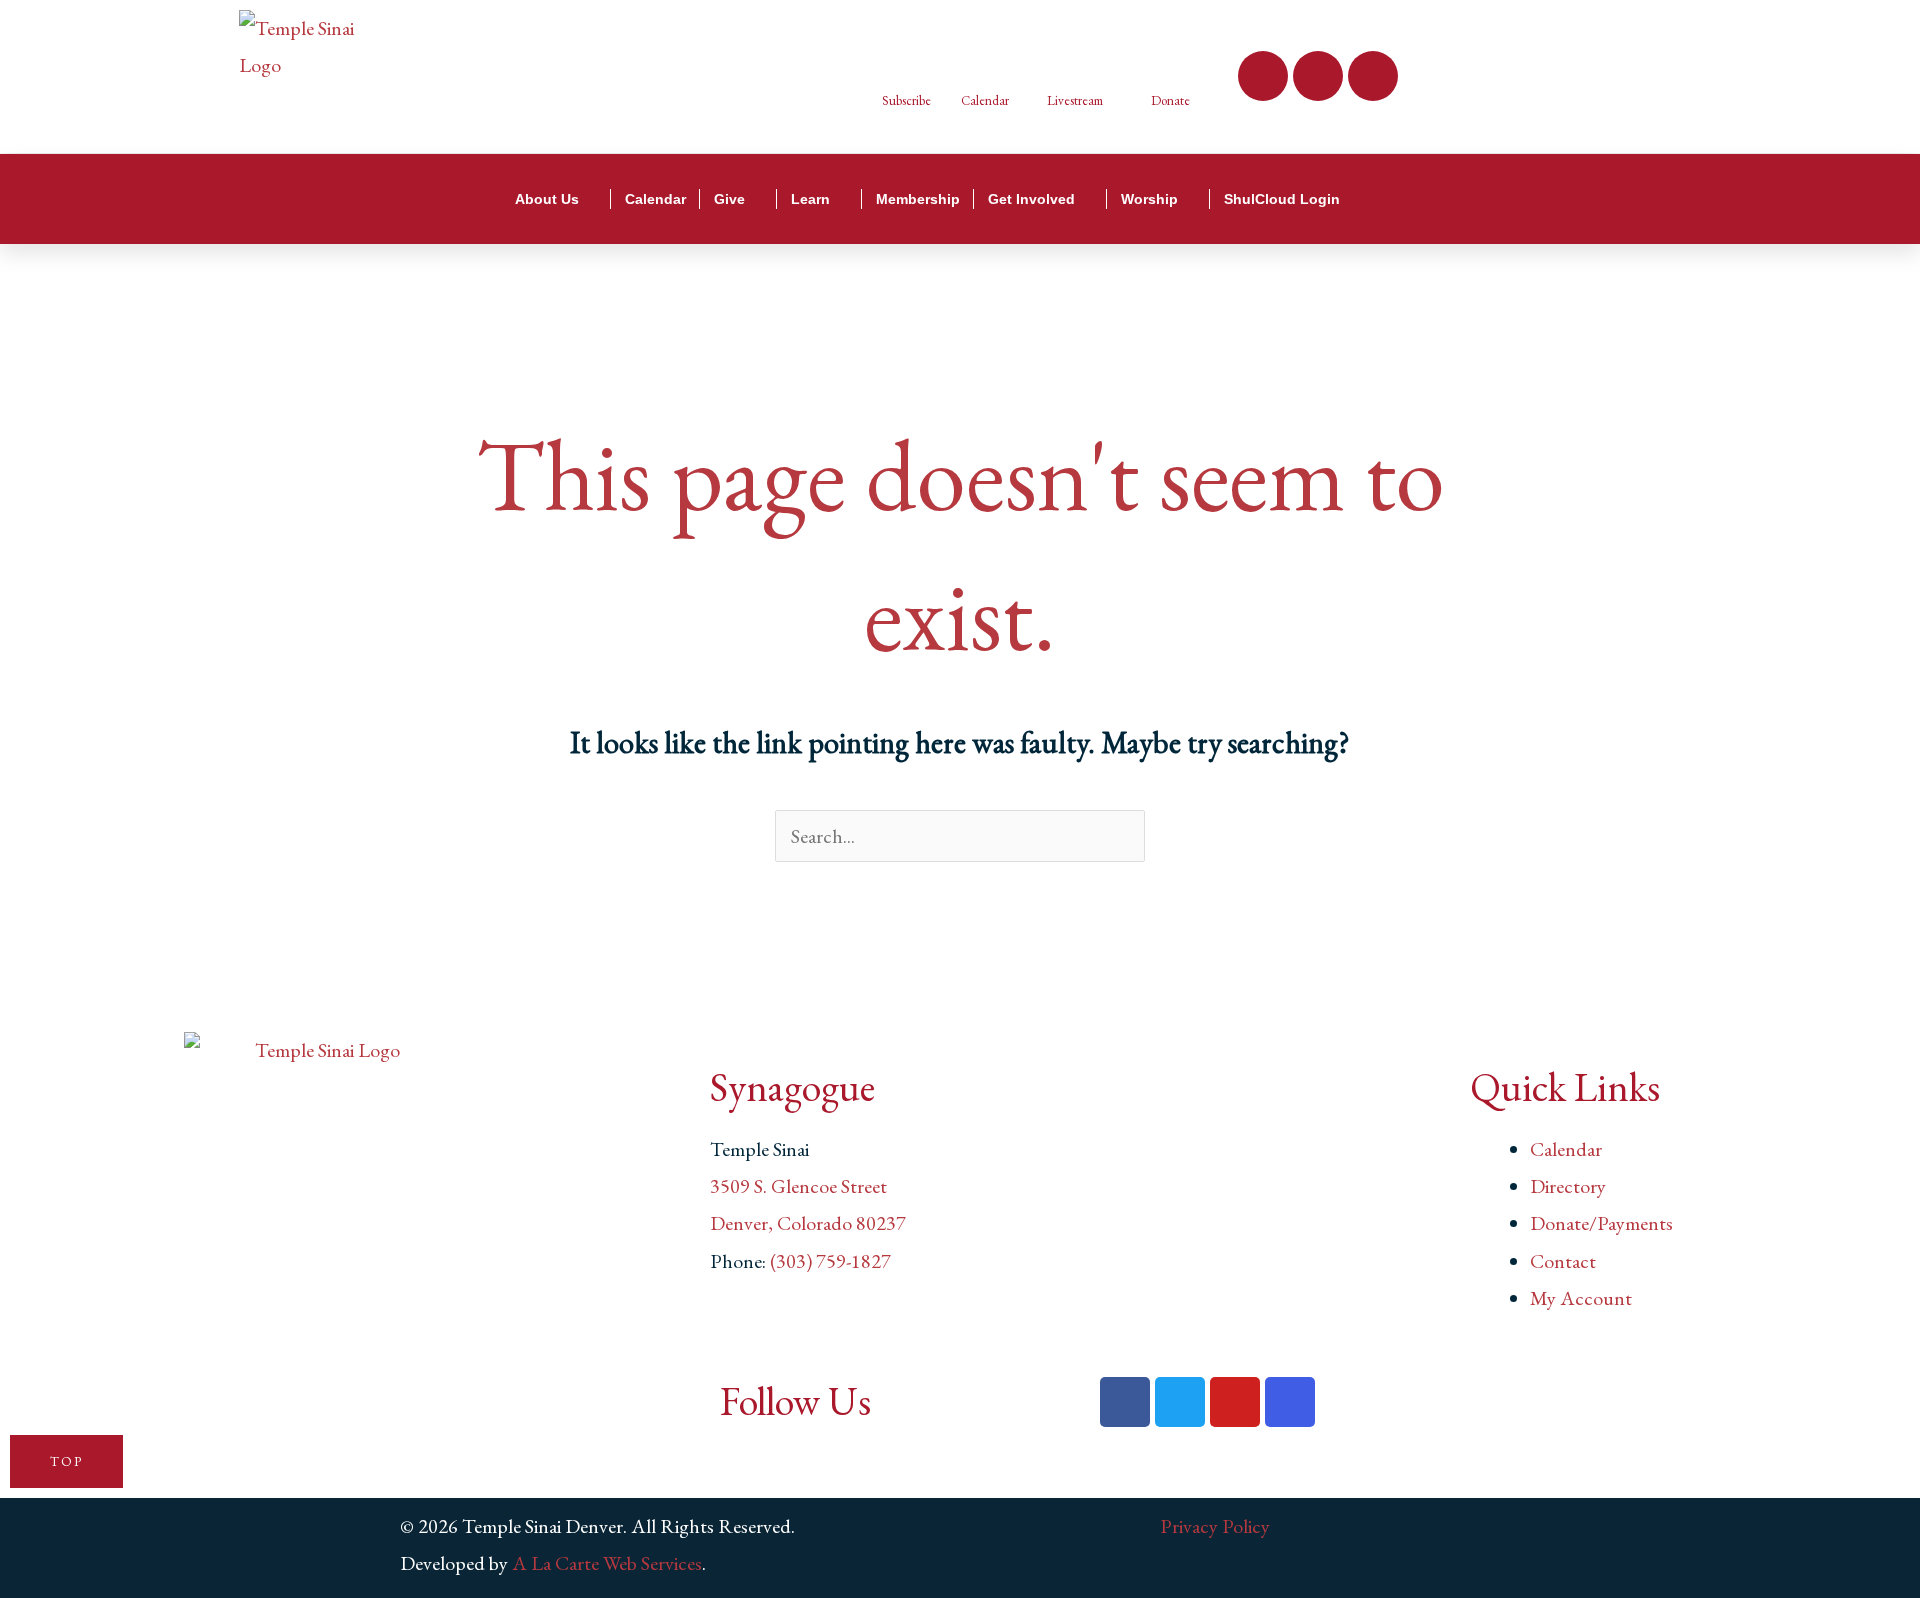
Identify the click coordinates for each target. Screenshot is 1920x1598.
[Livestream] (1064, 60)
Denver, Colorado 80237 (808, 1223)
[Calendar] (978, 60)
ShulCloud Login (1282, 199)
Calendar (985, 100)
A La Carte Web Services (607, 1563)
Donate (1170, 100)
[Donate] (1170, 60)
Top (66, 1461)
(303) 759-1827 (830, 1261)
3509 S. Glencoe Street (798, 1186)
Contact (1563, 1261)
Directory (1568, 1186)
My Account (1581, 1298)
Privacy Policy (1215, 1526)
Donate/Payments (1601, 1223)
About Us (547, 199)
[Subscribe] (899, 60)
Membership (918, 199)
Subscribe (906, 100)
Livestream (1075, 100)
